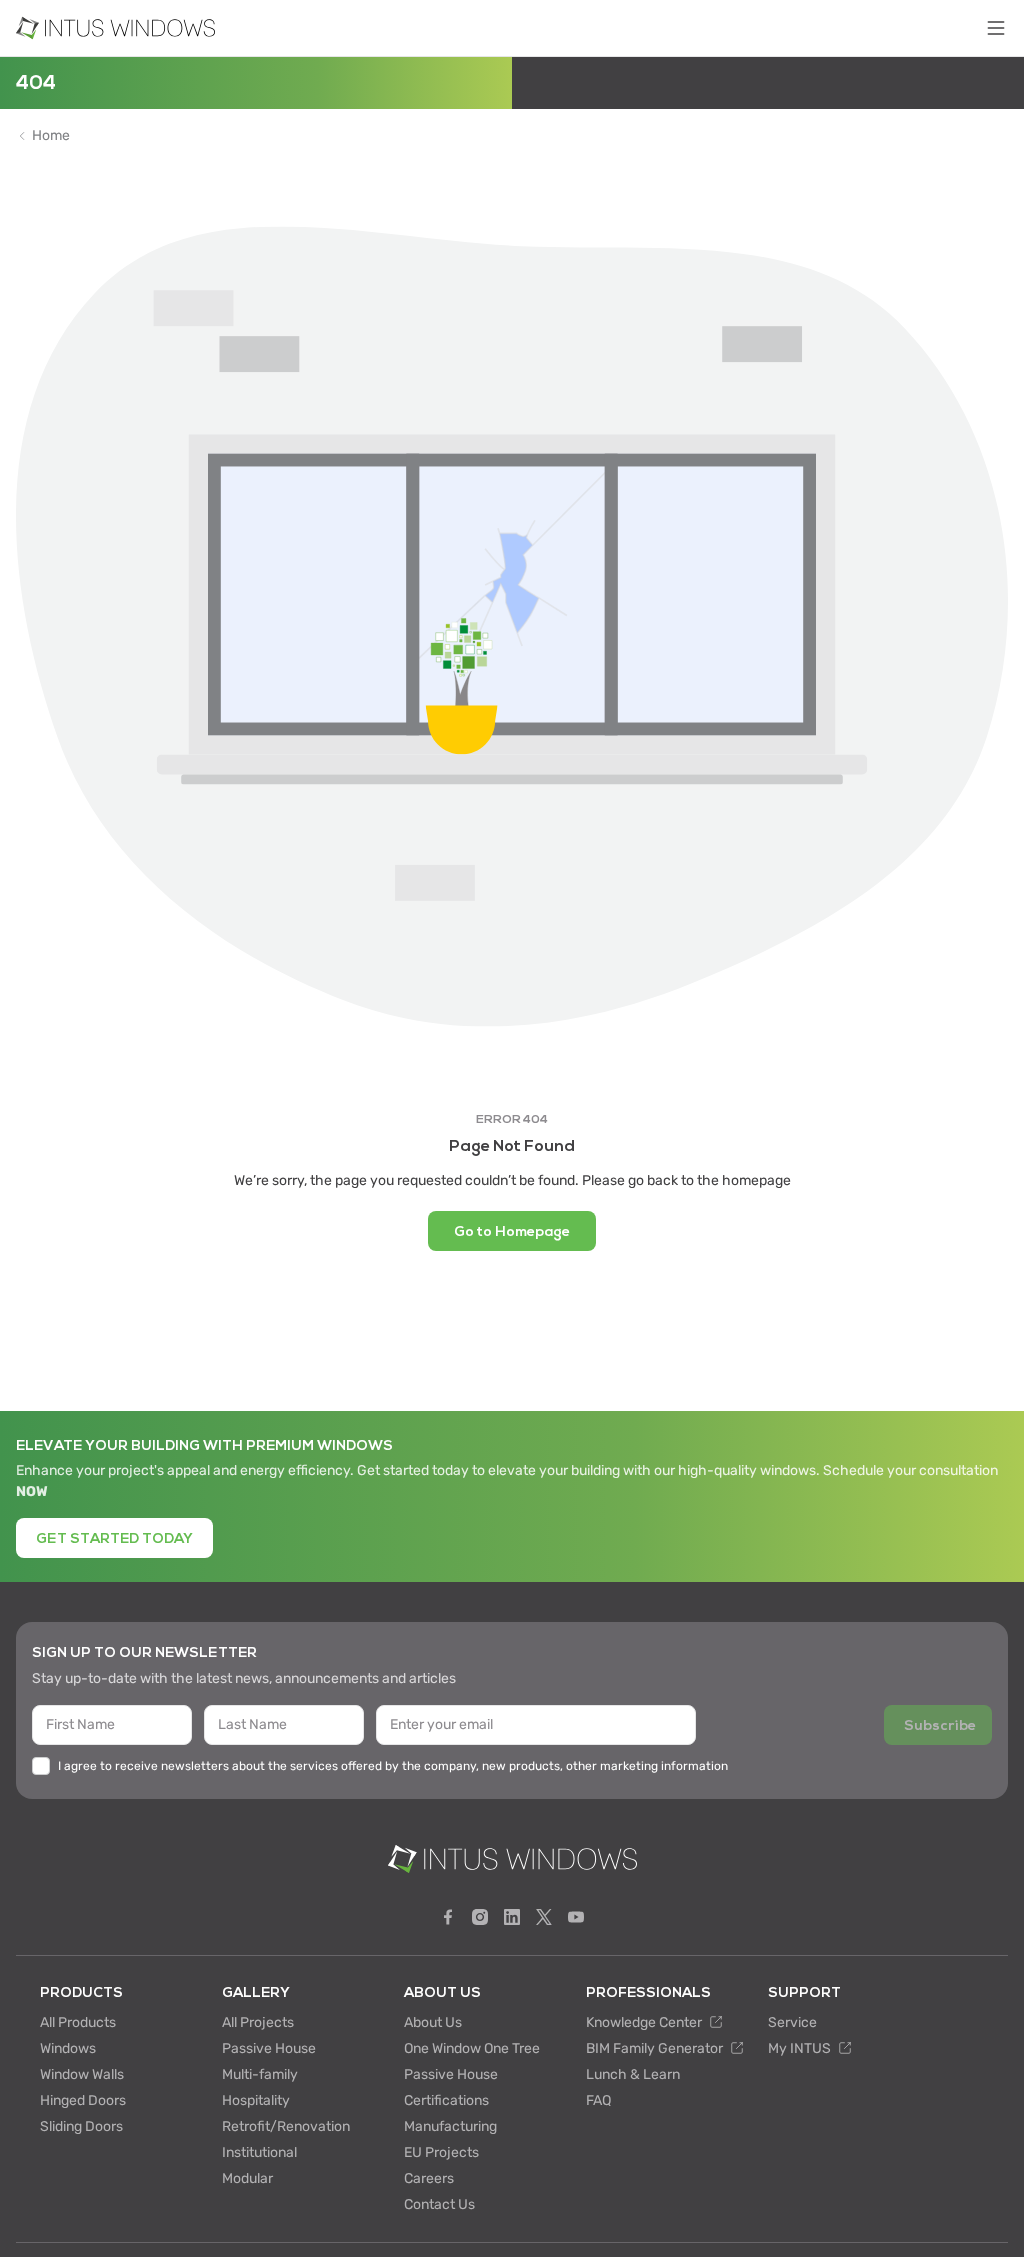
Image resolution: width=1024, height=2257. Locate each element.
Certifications (446, 2100)
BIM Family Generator (656, 2048)
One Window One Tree (472, 2048)
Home (51, 136)
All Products (78, 2022)
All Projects (258, 2022)
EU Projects (441, 2152)
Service (792, 2022)
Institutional (259, 2152)
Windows (68, 2048)
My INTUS (801, 2048)
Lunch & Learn (633, 2074)
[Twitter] (544, 1917)
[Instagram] (480, 1917)
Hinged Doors (83, 2100)
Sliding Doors (81, 2126)
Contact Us (439, 2204)
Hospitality (256, 2100)
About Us (433, 2022)
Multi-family (260, 2074)
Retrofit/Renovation (286, 2126)
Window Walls (82, 2074)
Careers (429, 2178)
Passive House (269, 2048)
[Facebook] (448, 1917)
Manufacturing (450, 2126)
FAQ (598, 2100)
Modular (247, 2178)
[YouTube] (576, 1917)
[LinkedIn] (512, 1917)
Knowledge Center (645, 2022)
